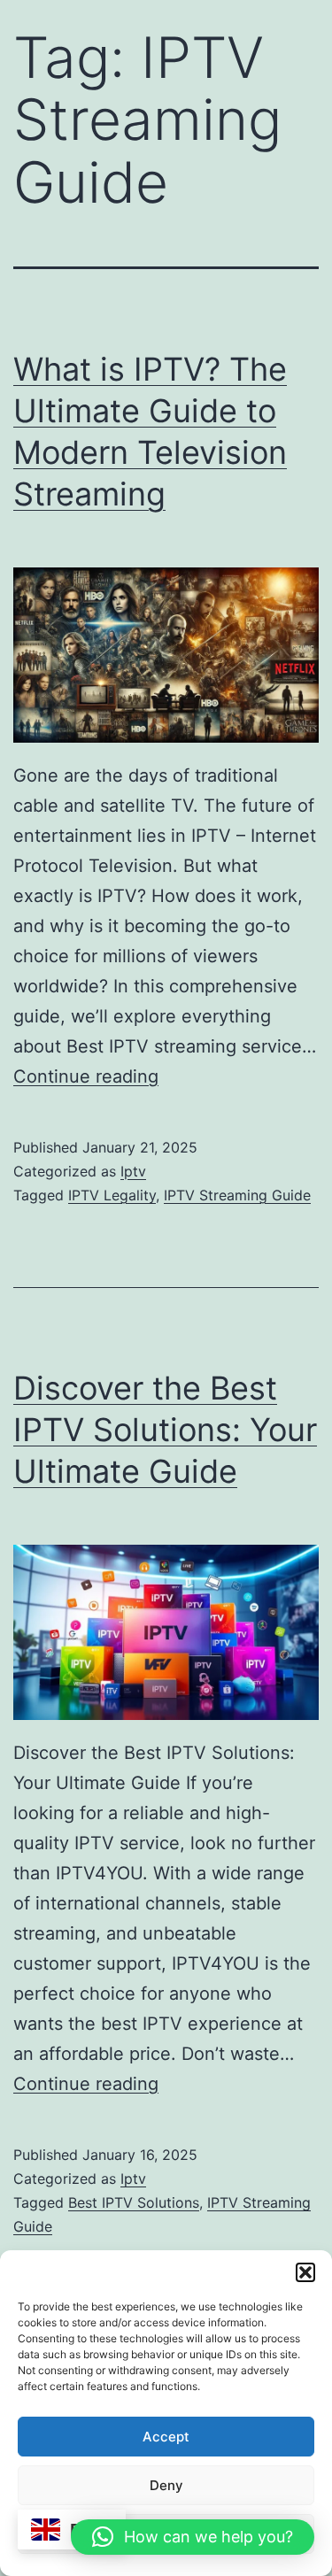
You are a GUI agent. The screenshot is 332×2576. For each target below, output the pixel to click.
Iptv (133, 1171)
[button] (305, 2272)
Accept (166, 2437)
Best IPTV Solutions (134, 2202)
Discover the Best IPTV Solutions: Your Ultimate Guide (165, 1430)
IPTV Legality (112, 1195)
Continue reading (86, 1076)
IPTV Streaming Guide (237, 1195)
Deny (166, 2485)
